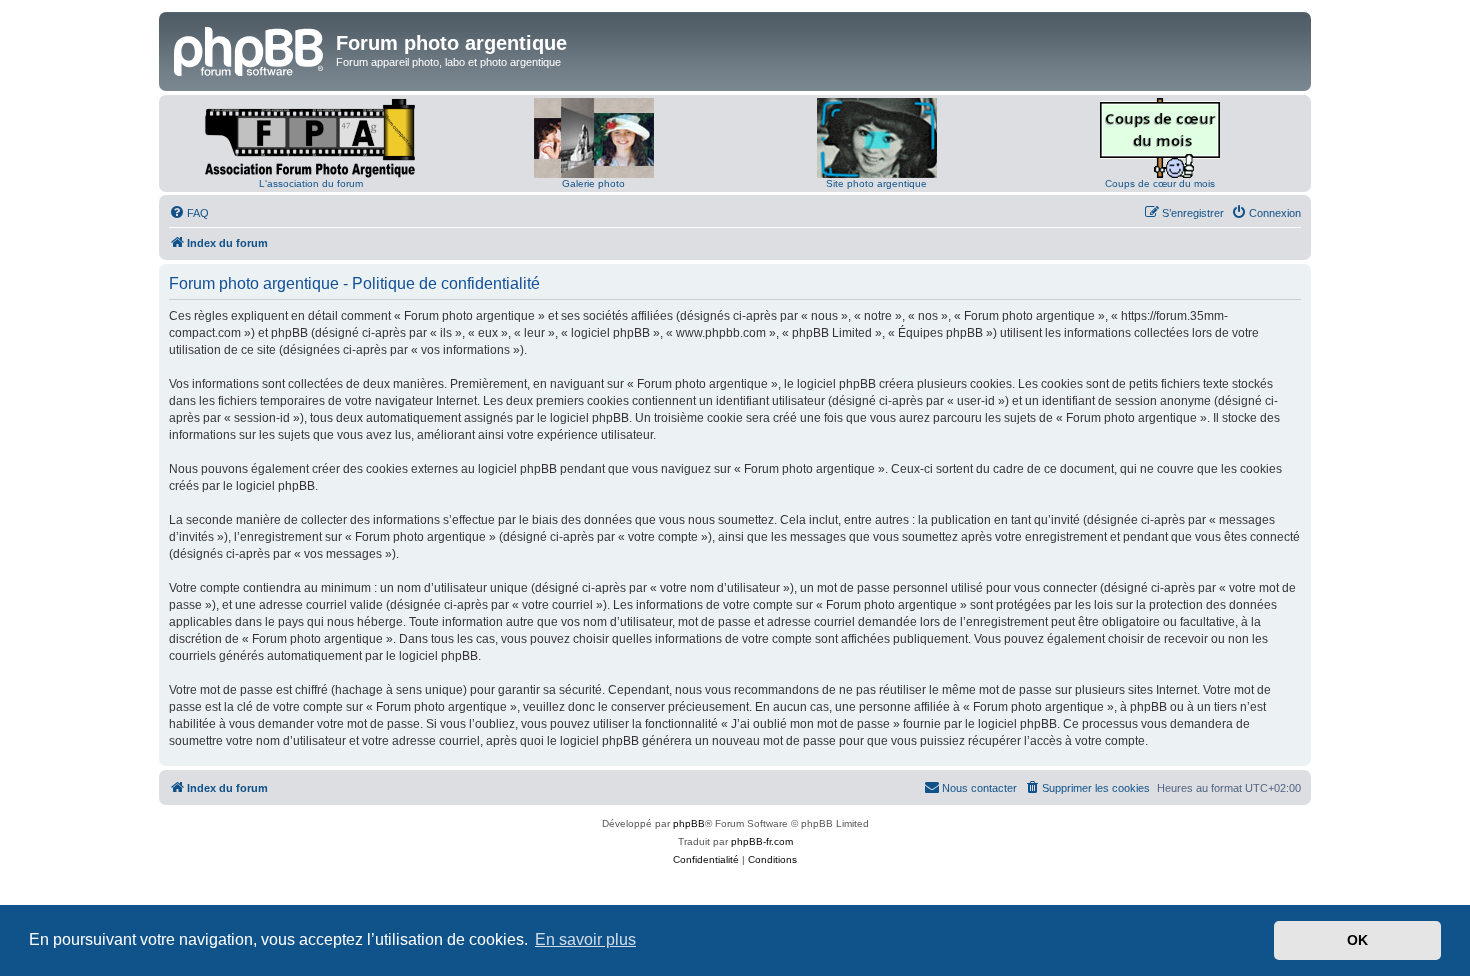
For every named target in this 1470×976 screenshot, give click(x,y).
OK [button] (1357, 940)
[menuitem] (189, 213)
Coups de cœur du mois (1160, 183)
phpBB (689, 823)
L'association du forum (311, 183)
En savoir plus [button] (585, 939)
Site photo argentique (876, 183)
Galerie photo (593, 183)
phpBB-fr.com (762, 841)
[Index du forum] (250, 49)
